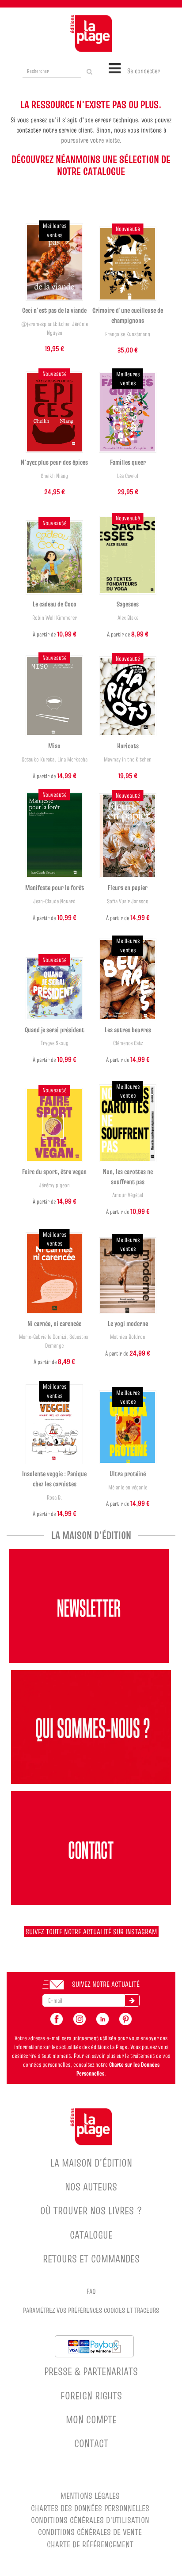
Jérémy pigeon (54, 1185)
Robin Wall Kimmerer (55, 618)
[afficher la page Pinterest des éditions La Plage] (125, 2018)
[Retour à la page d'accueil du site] (91, 34)
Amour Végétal (128, 1195)
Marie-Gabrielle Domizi (43, 1337)
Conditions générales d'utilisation (90, 2520)
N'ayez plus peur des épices (54, 462)
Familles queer (128, 462)
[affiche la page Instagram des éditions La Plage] (80, 2018)
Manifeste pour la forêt (55, 887)
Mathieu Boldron (128, 1337)
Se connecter (144, 71)
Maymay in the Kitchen (128, 760)
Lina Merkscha (72, 760)
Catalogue (91, 2235)
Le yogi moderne (128, 1323)
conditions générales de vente (90, 2532)
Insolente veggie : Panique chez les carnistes (54, 1479)
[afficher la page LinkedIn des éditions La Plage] (102, 2018)
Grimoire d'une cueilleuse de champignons (128, 315)
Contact (91, 2443)
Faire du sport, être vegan (54, 1171)
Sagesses (128, 604)
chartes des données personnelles (90, 2508)
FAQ (91, 2291)
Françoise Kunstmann (128, 334)
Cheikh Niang (54, 476)
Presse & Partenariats (91, 2371)
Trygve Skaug (55, 1043)
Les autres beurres (128, 1030)
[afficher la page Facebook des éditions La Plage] (57, 2018)
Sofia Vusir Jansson (128, 901)
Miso (54, 746)
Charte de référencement (90, 2544)
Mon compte (91, 2419)
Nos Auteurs (91, 2187)
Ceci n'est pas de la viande (54, 310)
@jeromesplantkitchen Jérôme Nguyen (55, 328)
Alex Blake (128, 618)
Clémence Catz (128, 1043)
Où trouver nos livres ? (91, 2210)
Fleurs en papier (128, 887)
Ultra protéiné (128, 1474)
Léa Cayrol (128, 476)
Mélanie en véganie (128, 1487)
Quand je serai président (55, 1030)
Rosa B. (55, 1498)
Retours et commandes (91, 2259)
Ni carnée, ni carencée (54, 1323)
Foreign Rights (91, 2396)
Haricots (128, 746)
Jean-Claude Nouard (54, 901)
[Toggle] (115, 68)
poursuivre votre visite (90, 140)
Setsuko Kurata (38, 760)
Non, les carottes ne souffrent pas (128, 1176)
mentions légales (90, 2496)
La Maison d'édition (91, 2163)
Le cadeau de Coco (55, 604)
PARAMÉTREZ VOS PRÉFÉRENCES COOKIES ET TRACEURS (91, 2310)
